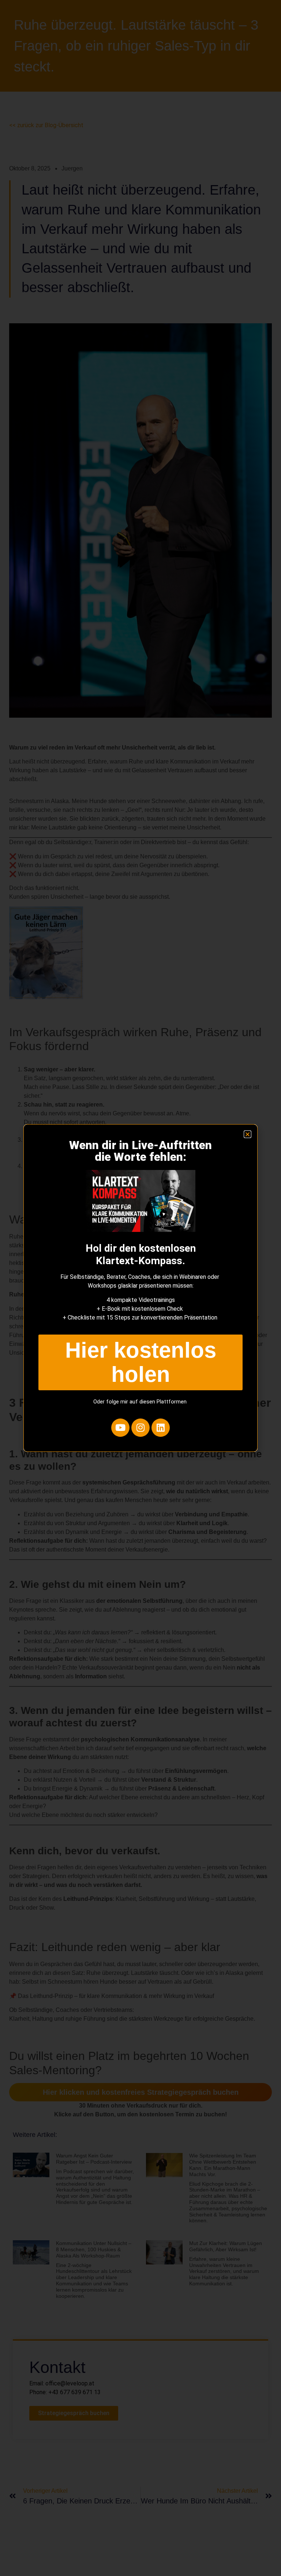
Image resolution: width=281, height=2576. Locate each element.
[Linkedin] (161, 1428)
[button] (248, 1134)
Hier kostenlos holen (141, 1362)
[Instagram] (140, 1428)
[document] (140, 1288)
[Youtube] (120, 1428)
